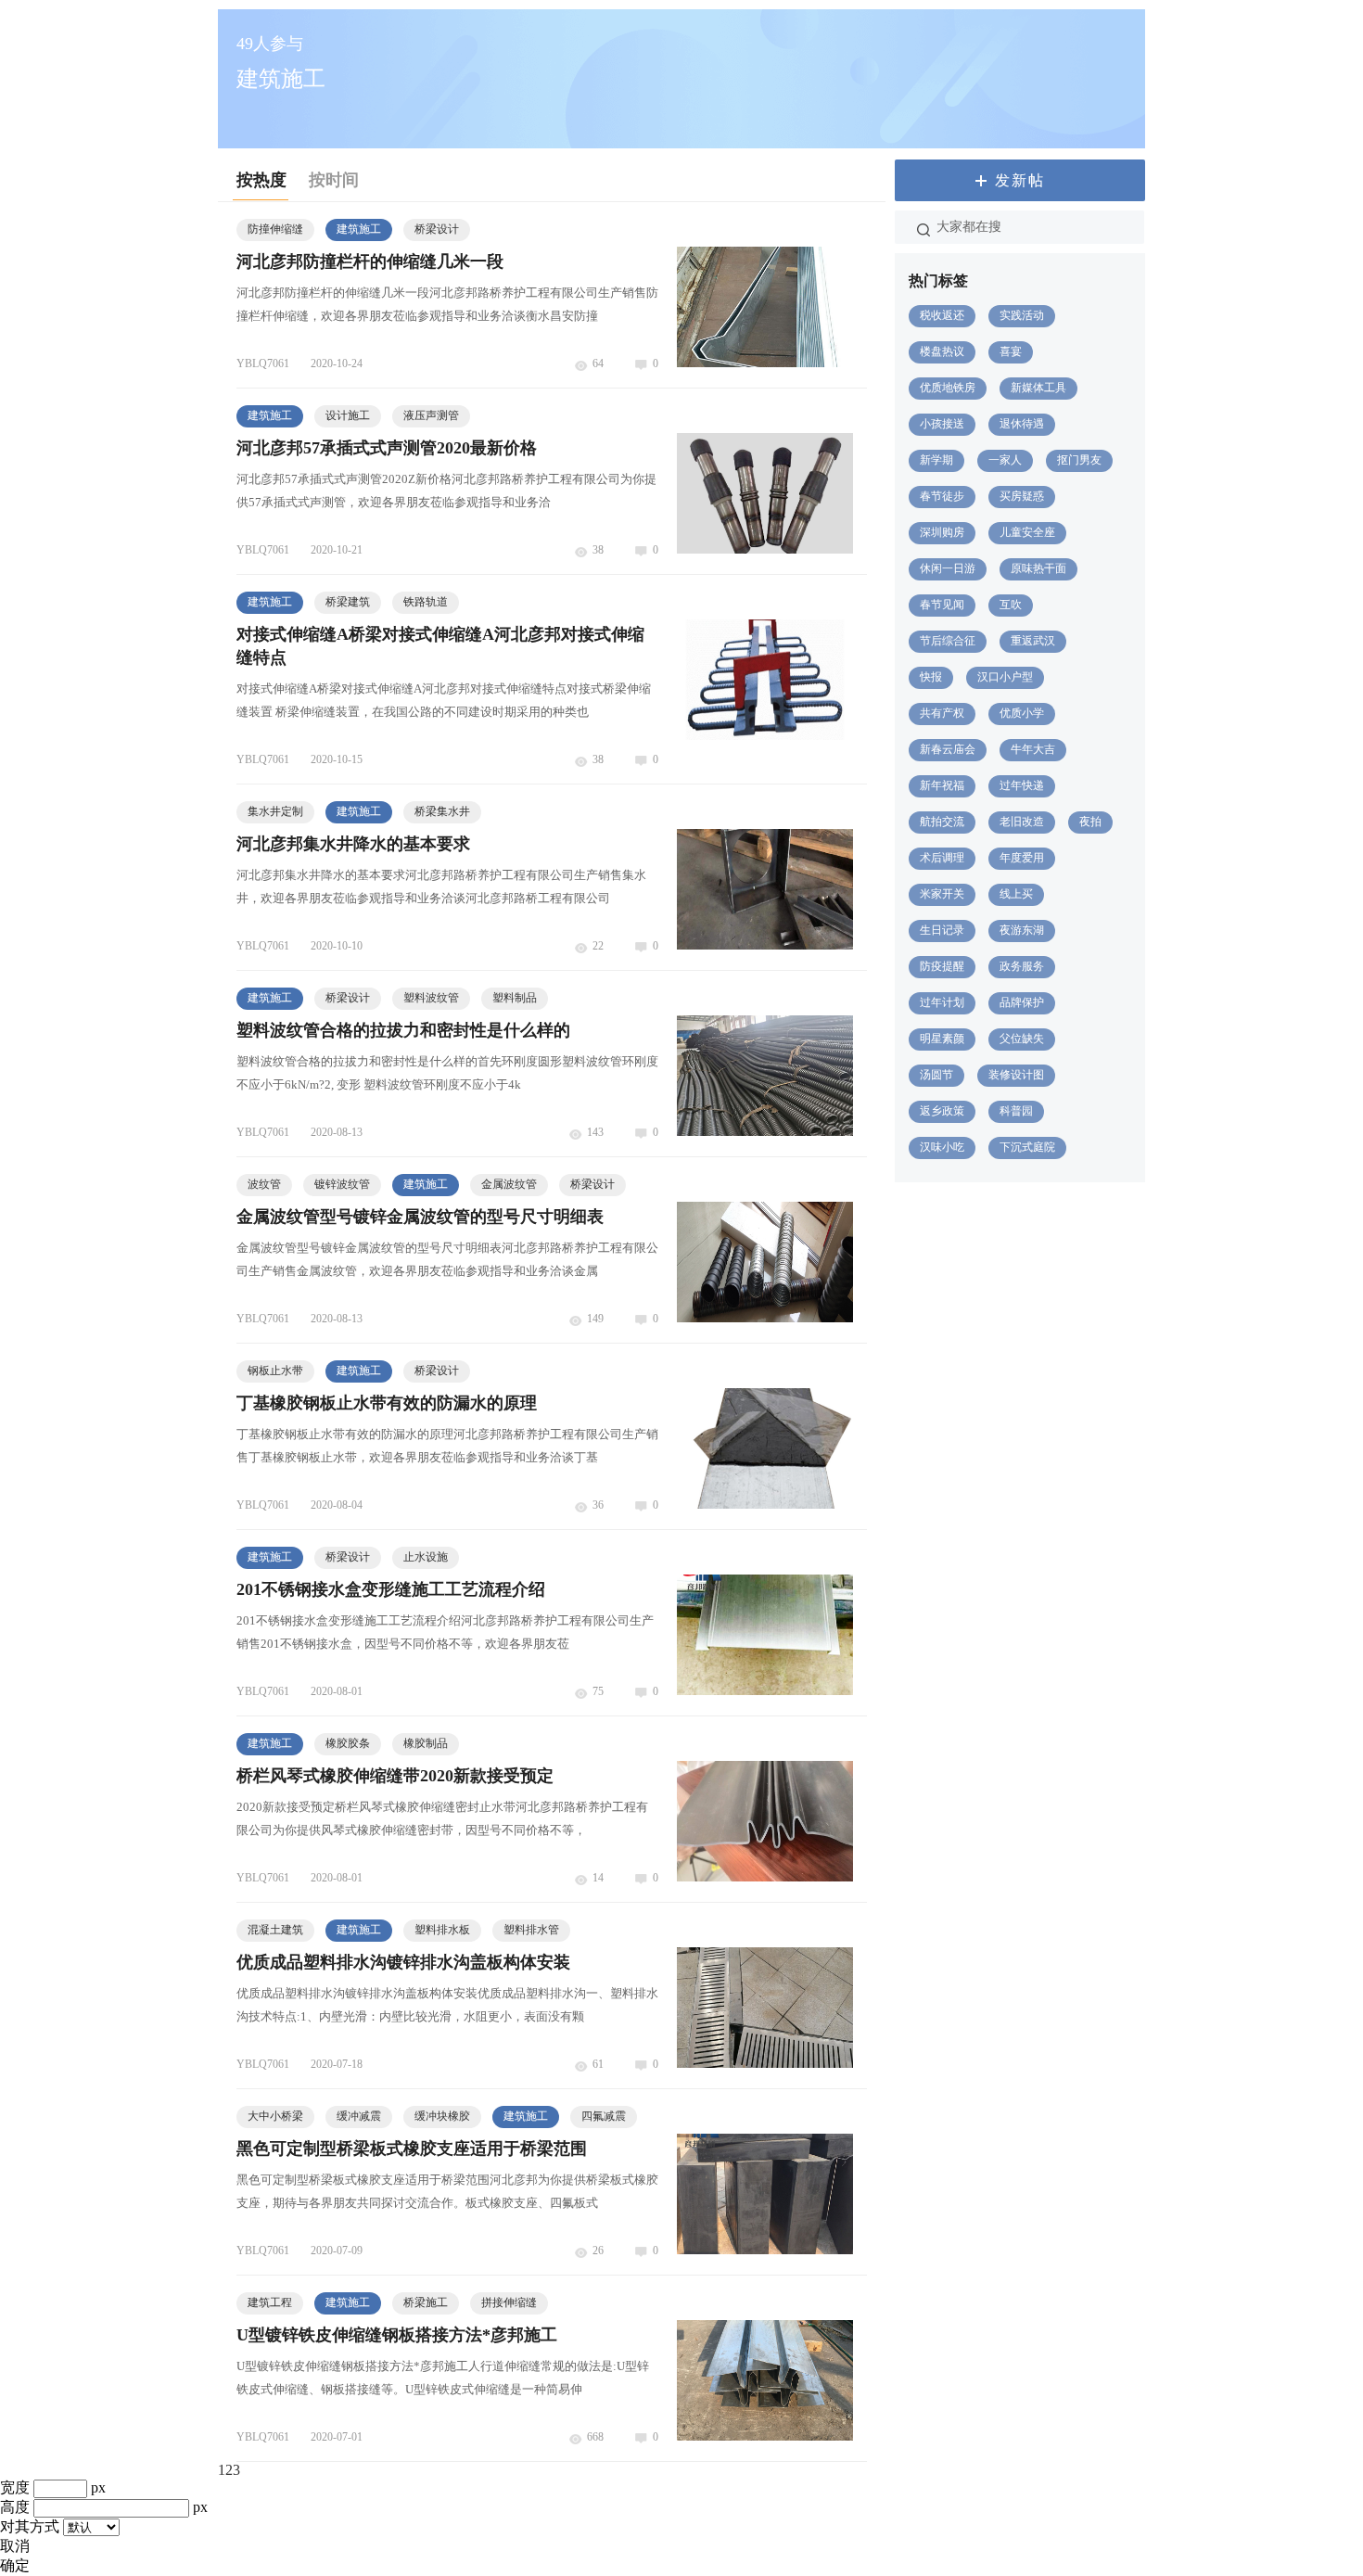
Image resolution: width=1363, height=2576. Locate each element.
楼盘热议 (942, 351)
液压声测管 (431, 415)
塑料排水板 (442, 1930)
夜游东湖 (1022, 930)
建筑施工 (359, 229)
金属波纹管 (509, 1184)
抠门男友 (1079, 460)
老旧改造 (1022, 822)
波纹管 (264, 1184)
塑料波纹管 (431, 998)
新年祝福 (942, 785)
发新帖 (1020, 180)
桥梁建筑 (348, 602)
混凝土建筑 (275, 1930)
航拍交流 (942, 822)
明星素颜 (942, 1039)
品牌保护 (1022, 1002)
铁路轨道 (426, 602)
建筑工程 (270, 2302)
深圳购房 (942, 532)
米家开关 (942, 894)
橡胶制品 (426, 1743)
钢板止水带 (275, 1371)
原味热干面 (1038, 568)
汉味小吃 (942, 1147)
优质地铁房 (948, 388)
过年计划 (942, 1002)
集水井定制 (275, 811)
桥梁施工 (426, 2302)
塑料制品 (515, 998)
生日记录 (942, 930)
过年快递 (1022, 785)
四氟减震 (604, 2116)
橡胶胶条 (348, 1743)
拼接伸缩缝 (509, 2302)
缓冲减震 (359, 2116)
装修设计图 (1016, 1075)
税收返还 (942, 315)
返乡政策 (942, 1111)
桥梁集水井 (442, 811)
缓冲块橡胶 (442, 2116)
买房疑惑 (1022, 496)
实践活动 (1022, 315)
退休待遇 (1022, 424)
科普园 (1016, 1111)
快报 (931, 677)
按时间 (334, 180)
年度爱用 (1022, 858)
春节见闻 (942, 605)
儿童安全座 (1027, 532)
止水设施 (426, 1557)
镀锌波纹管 (342, 1184)
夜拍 (1090, 822)
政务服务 (1022, 966)
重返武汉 (1033, 641)
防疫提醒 (942, 966)
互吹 (1011, 605)
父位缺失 (1022, 1039)
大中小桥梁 (275, 2116)
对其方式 (30, 2526)
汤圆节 (936, 1075)
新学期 (936, 460)
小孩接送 (942, 424)
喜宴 (1011, 351)
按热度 (261, 180)
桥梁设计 (437, 229)
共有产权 (942, 713)
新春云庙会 (948, 749)
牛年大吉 (1033, 749)
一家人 (1005, 460)
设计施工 (348, 415)
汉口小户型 (1005, 677)
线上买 (1016, 894)
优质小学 (1022, 713)
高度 (15, 2507)
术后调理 (942, 858)
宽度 (15, 2487)
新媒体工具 (1038, 388)
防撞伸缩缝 (275, 229)
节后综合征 (948, 641)
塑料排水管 (531, 1930)
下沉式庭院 (1027, 1147)
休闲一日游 (948, 568)
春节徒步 (942, 496)
